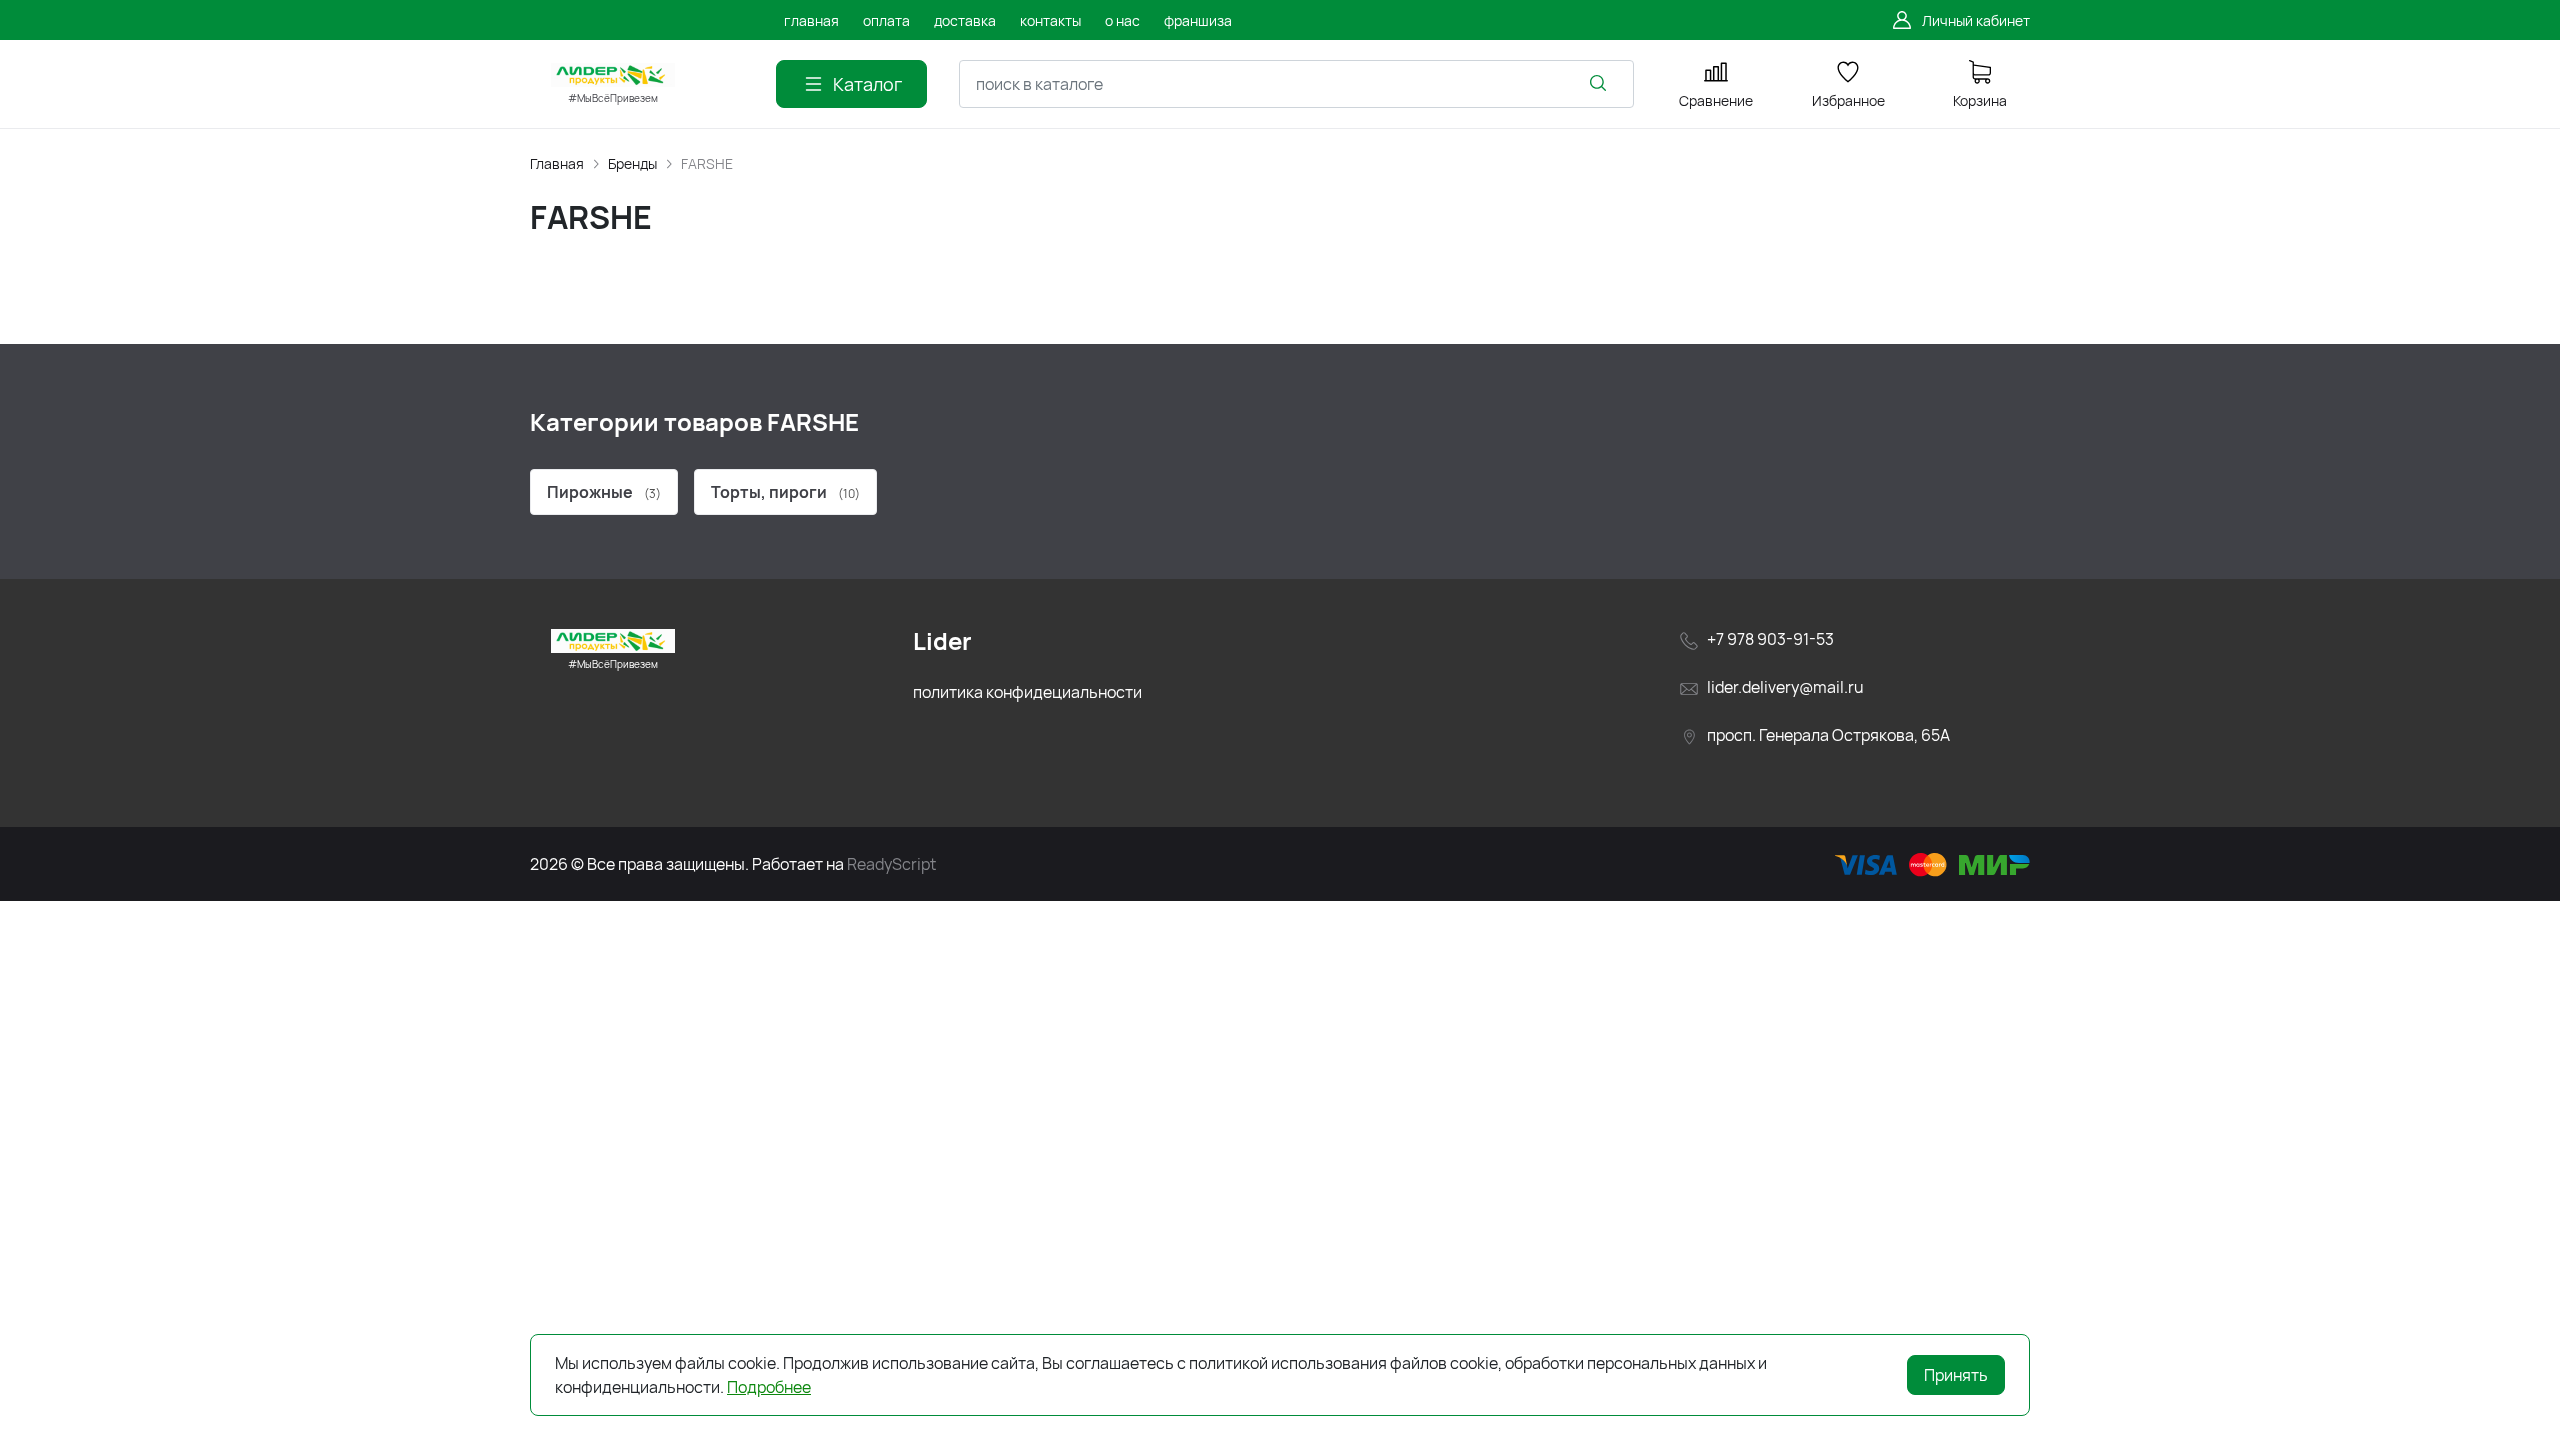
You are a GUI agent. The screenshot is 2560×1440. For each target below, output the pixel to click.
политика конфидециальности (1027, 692)
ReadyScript (891, 864)
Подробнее (769, 1387)
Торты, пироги (785, 492)
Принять (1956, 1375)
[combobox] (1296, 84)
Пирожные (604, 492)
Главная (557, 163)
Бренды (632, 163)
